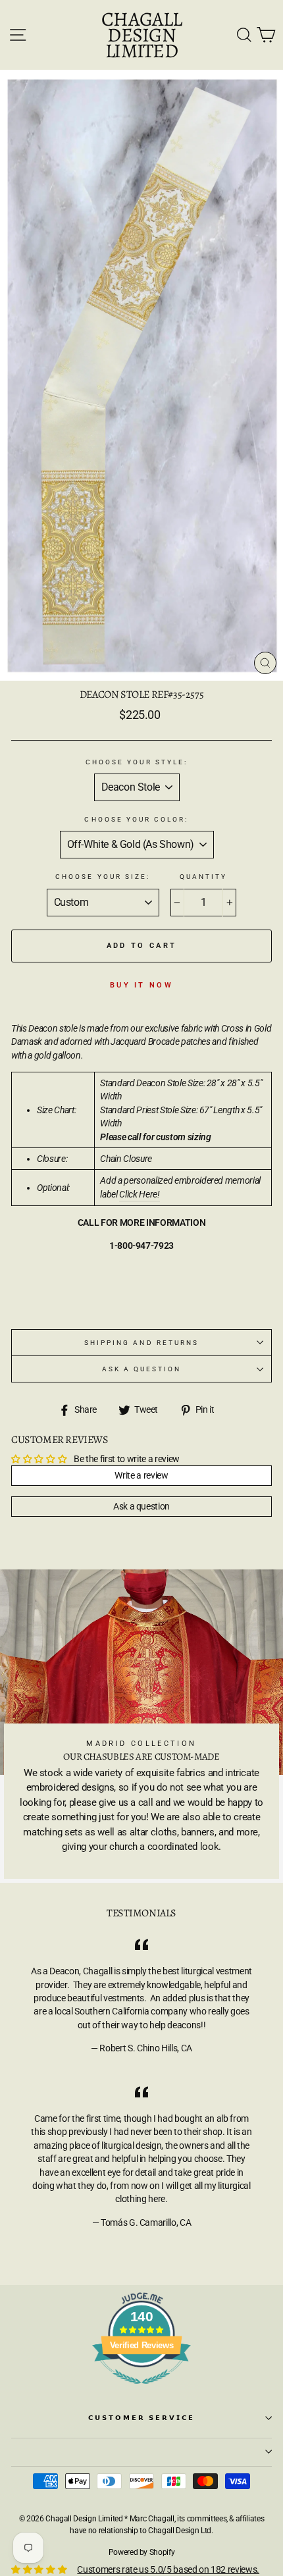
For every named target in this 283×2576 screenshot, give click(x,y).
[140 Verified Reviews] (141, 2391)
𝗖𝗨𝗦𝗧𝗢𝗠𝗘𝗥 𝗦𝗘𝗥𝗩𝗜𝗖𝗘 (142, 2418)
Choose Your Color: (136, 819)
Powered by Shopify (142, 2552)
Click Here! (139, 1194)
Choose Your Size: (103, 877)
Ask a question (142, 1369)
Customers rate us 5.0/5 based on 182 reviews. (168, 2569)
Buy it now (141, 985)
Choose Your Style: (137, 762)
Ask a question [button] (141, 1506)
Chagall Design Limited (141, 35)
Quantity (203, 877)
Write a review (141, 1475)
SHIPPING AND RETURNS (141, 1343)
